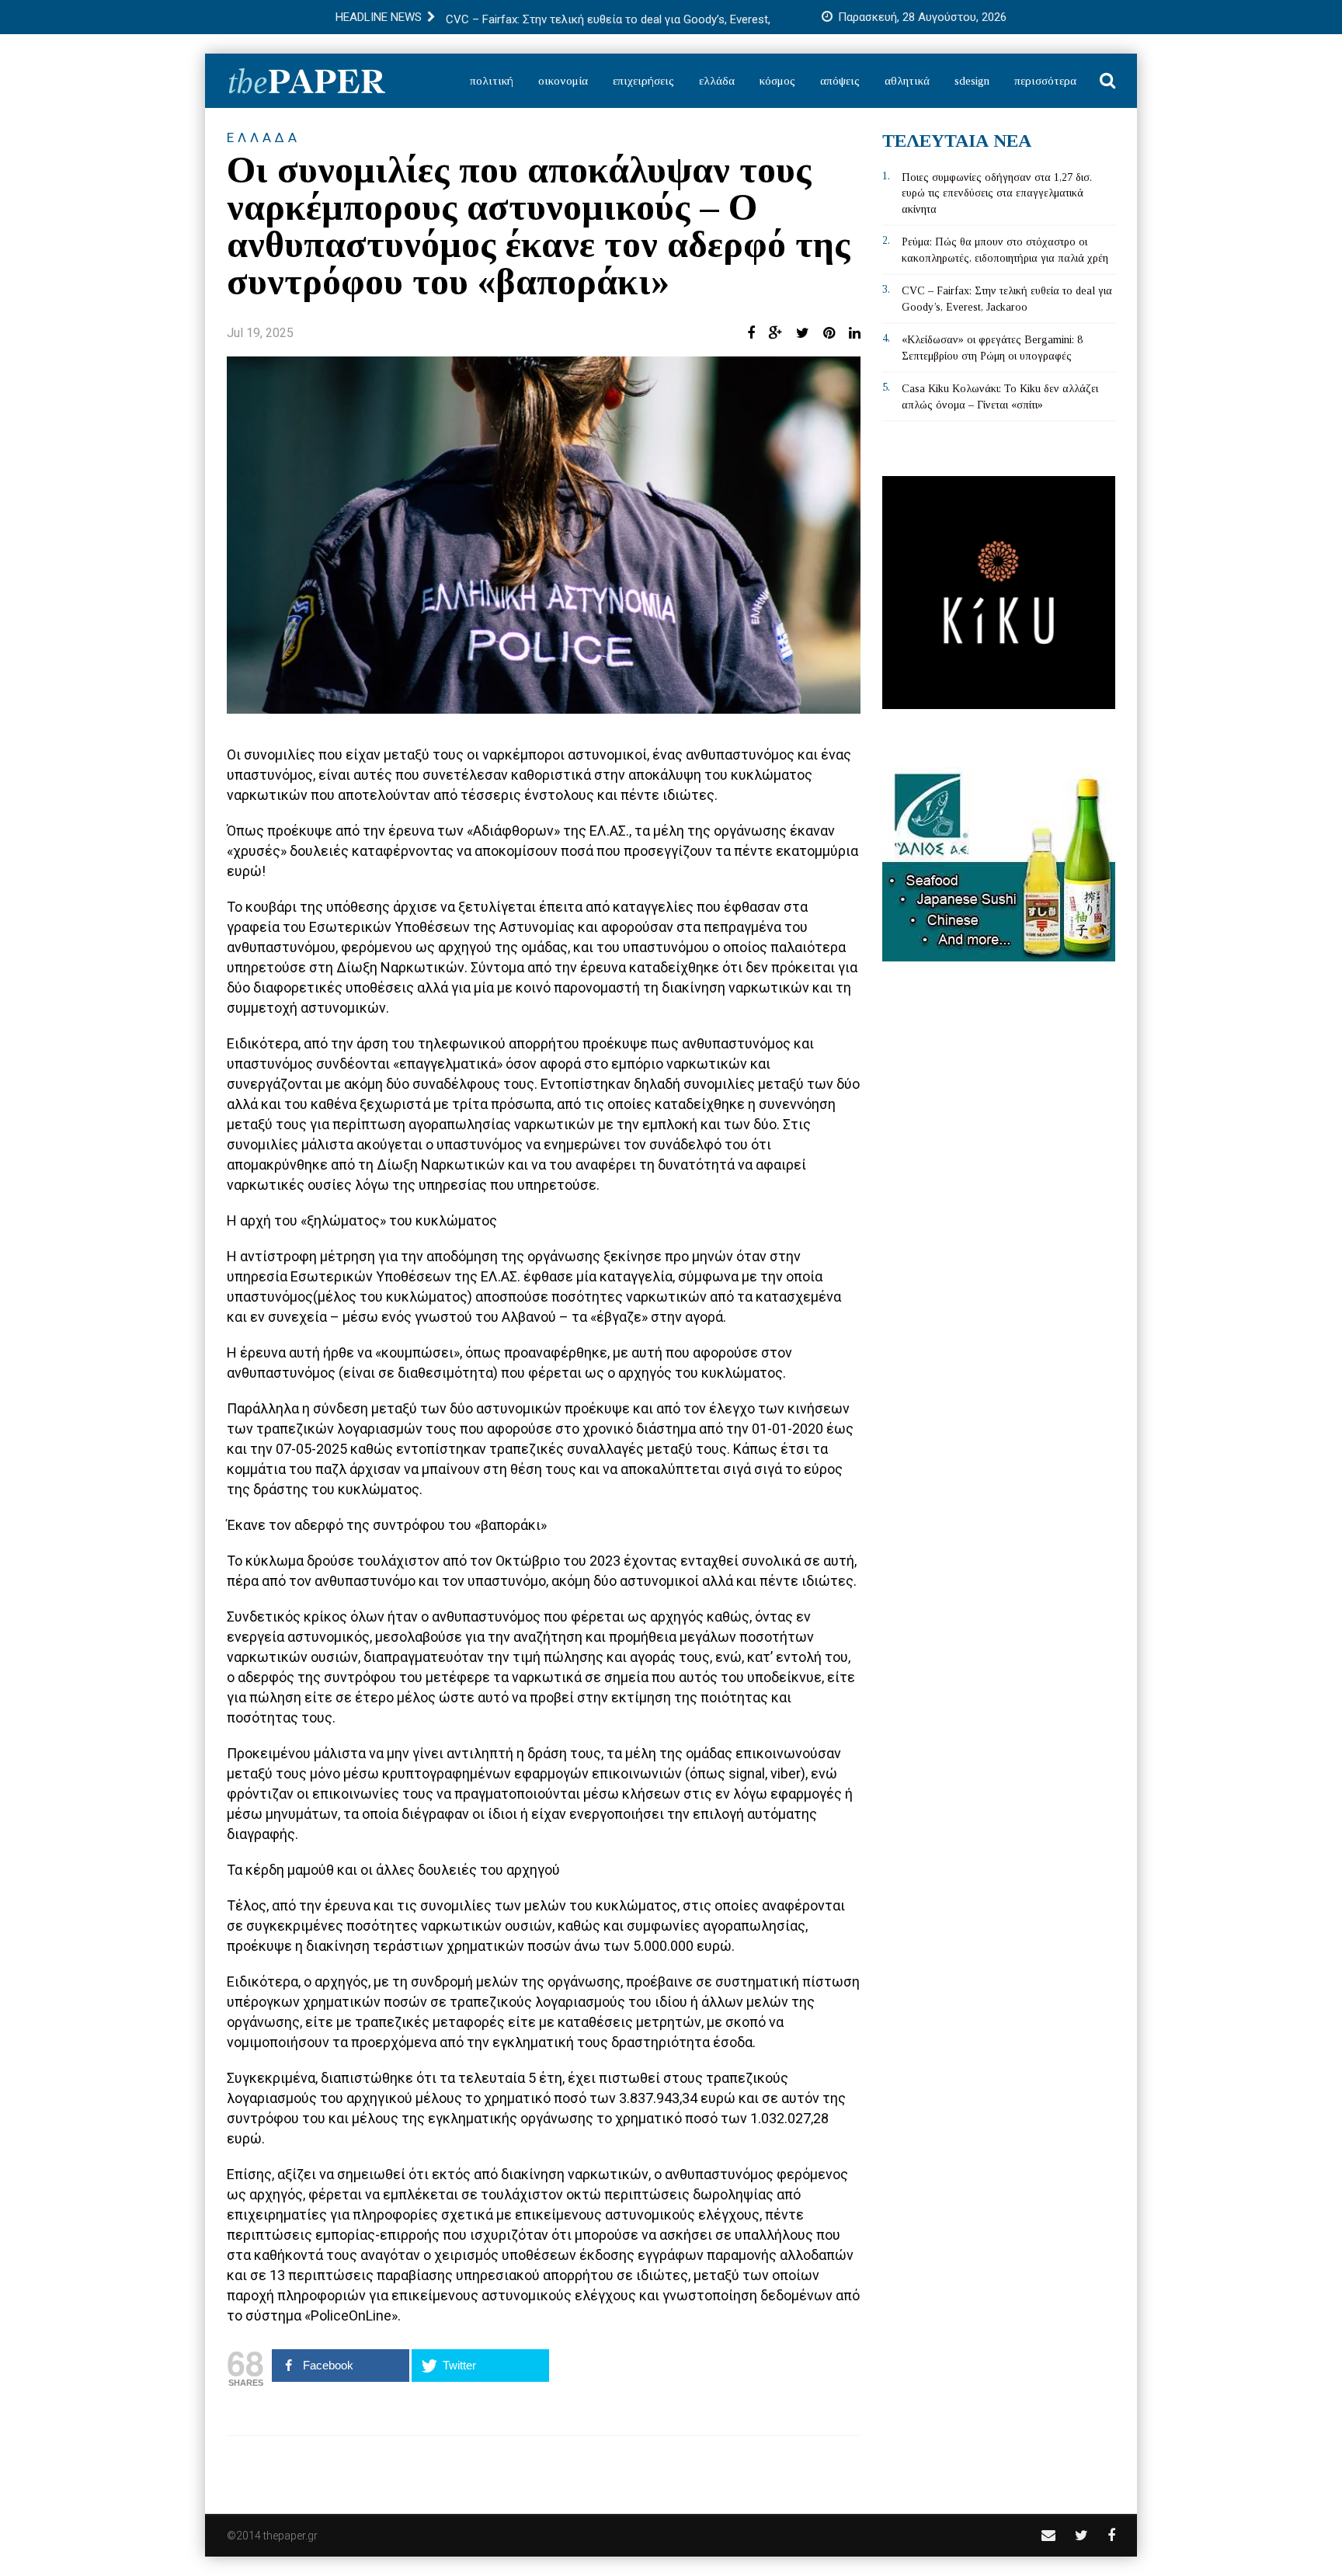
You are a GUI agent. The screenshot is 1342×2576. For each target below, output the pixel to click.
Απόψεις (840, 81)
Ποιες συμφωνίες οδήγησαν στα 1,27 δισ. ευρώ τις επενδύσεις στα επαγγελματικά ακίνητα (997, 193)
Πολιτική (492, 81)
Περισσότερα (1045, 81)
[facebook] (1111, 2535)
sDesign (972, 81)
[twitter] (1081, 2535)
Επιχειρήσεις (643, 81)
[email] (1048, 2535)
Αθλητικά (907, 81)
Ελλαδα (264, 137)
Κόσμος (777, 81)
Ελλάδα (717, 81)
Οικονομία (563, 81)
